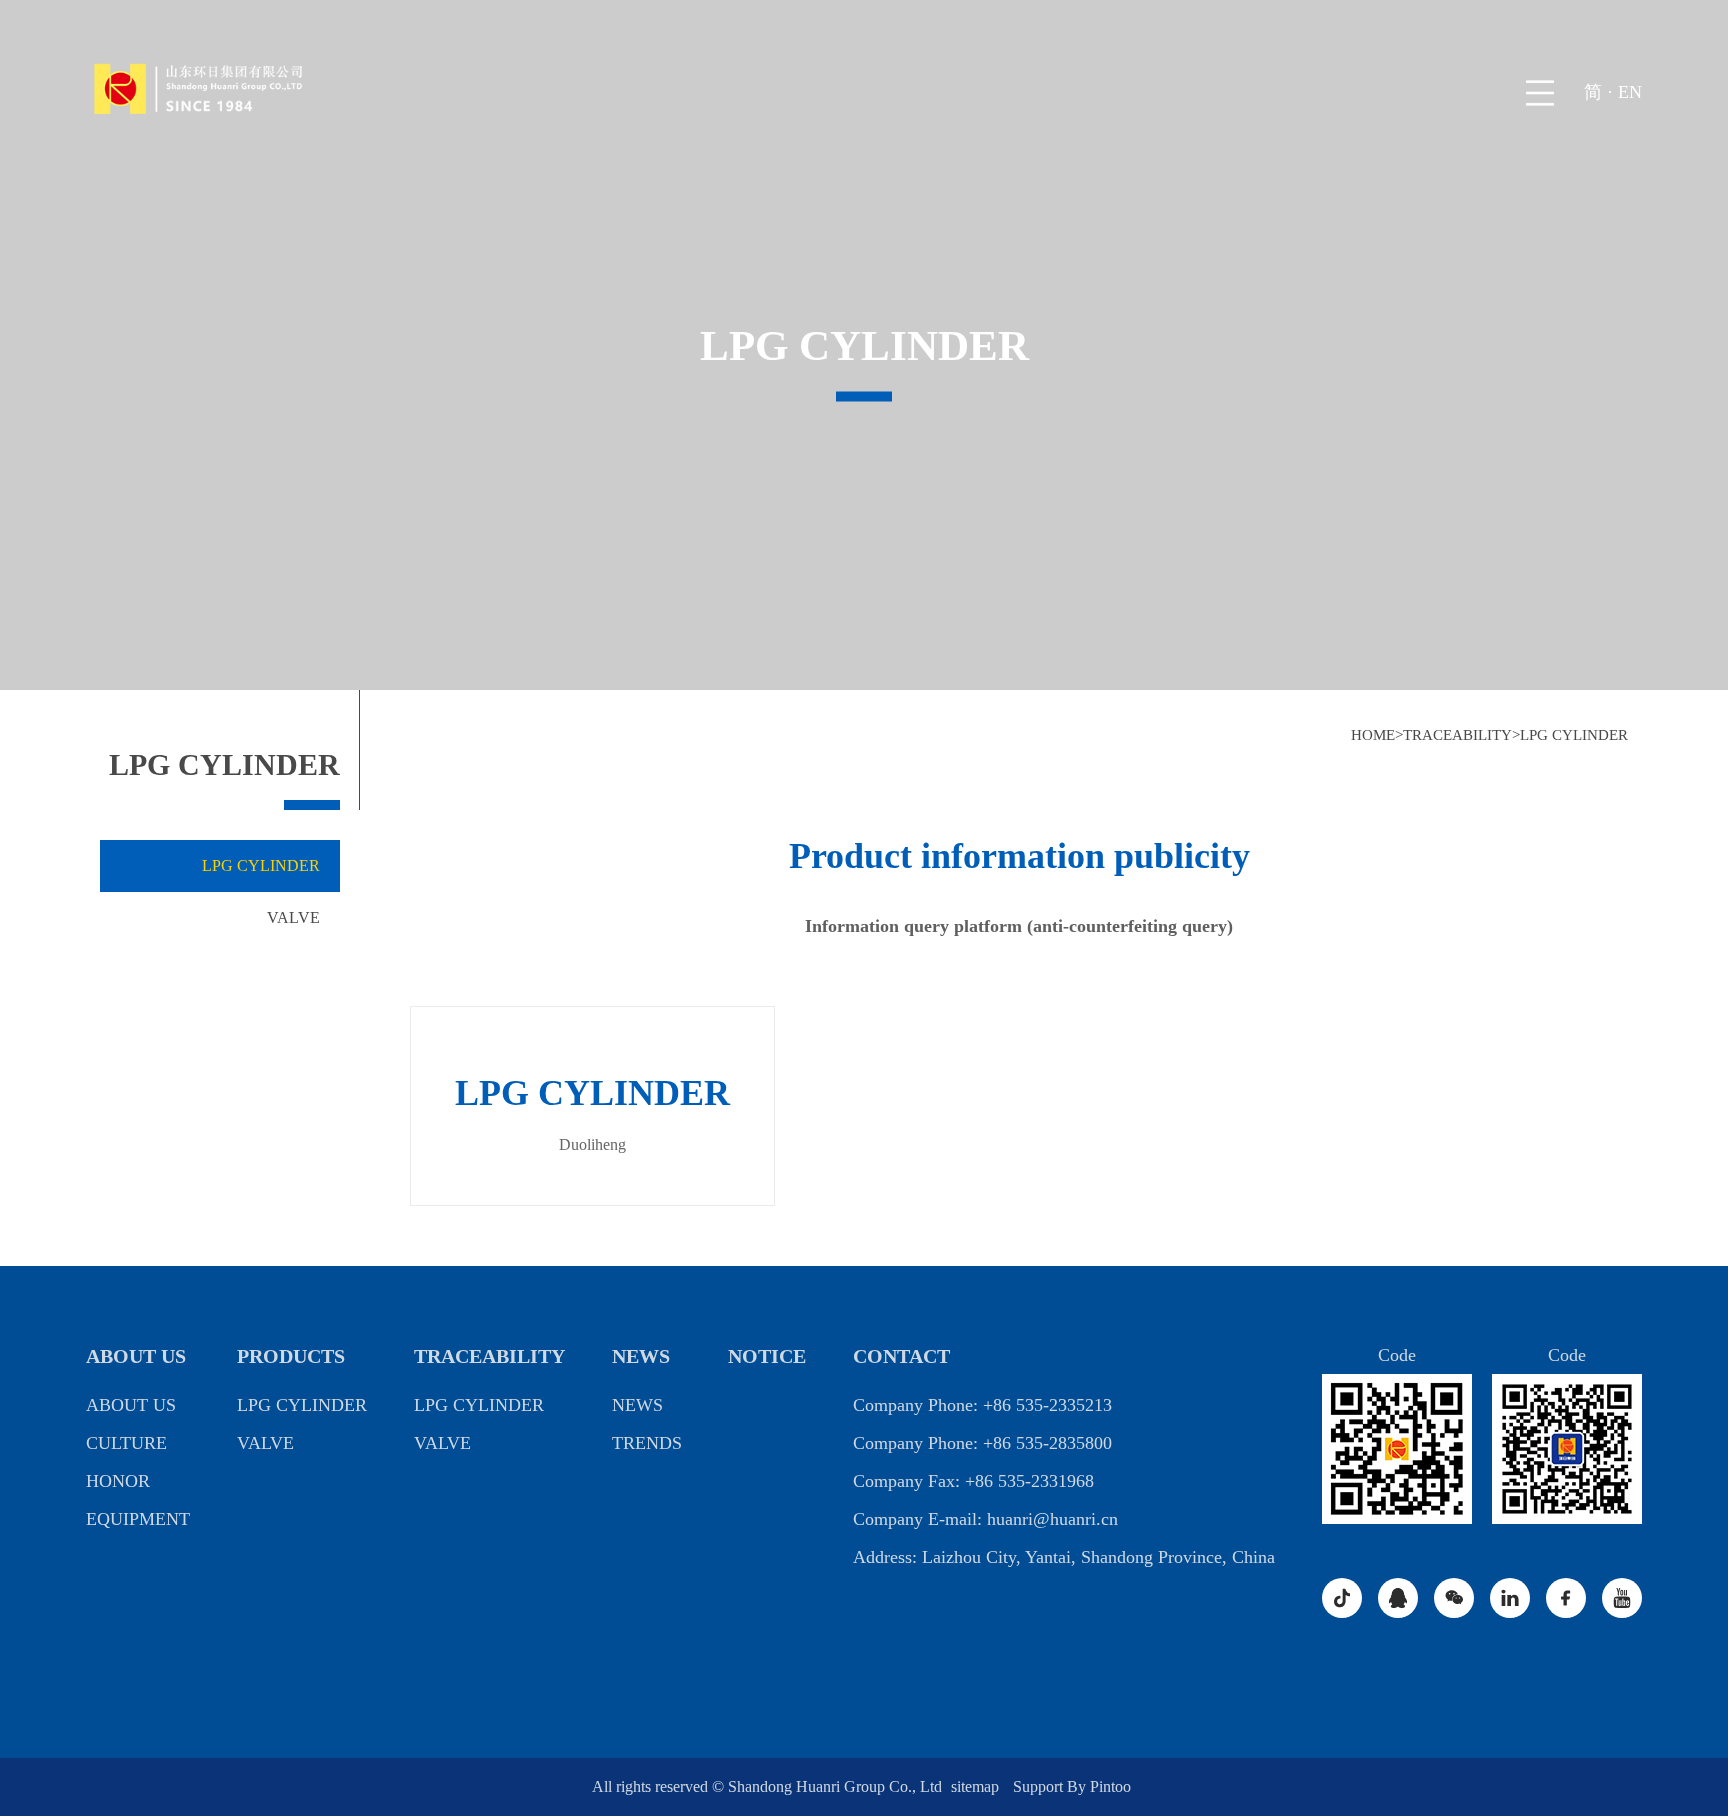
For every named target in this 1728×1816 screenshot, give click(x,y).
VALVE (293, 917)
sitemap (977, 1786)
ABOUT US (136, 1356)
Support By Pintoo (1072, 1786)
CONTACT (901, 1356)
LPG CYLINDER (1574, 735)
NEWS (641, 1356)
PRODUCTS (291, 1356)
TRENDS (647, 1443)
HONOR (118, 1481)
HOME (1373, 735)
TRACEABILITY (1457, 735)
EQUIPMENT (138, 1519)
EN (1630, 92)
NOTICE (767, 1356)
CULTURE (126, 1443)
